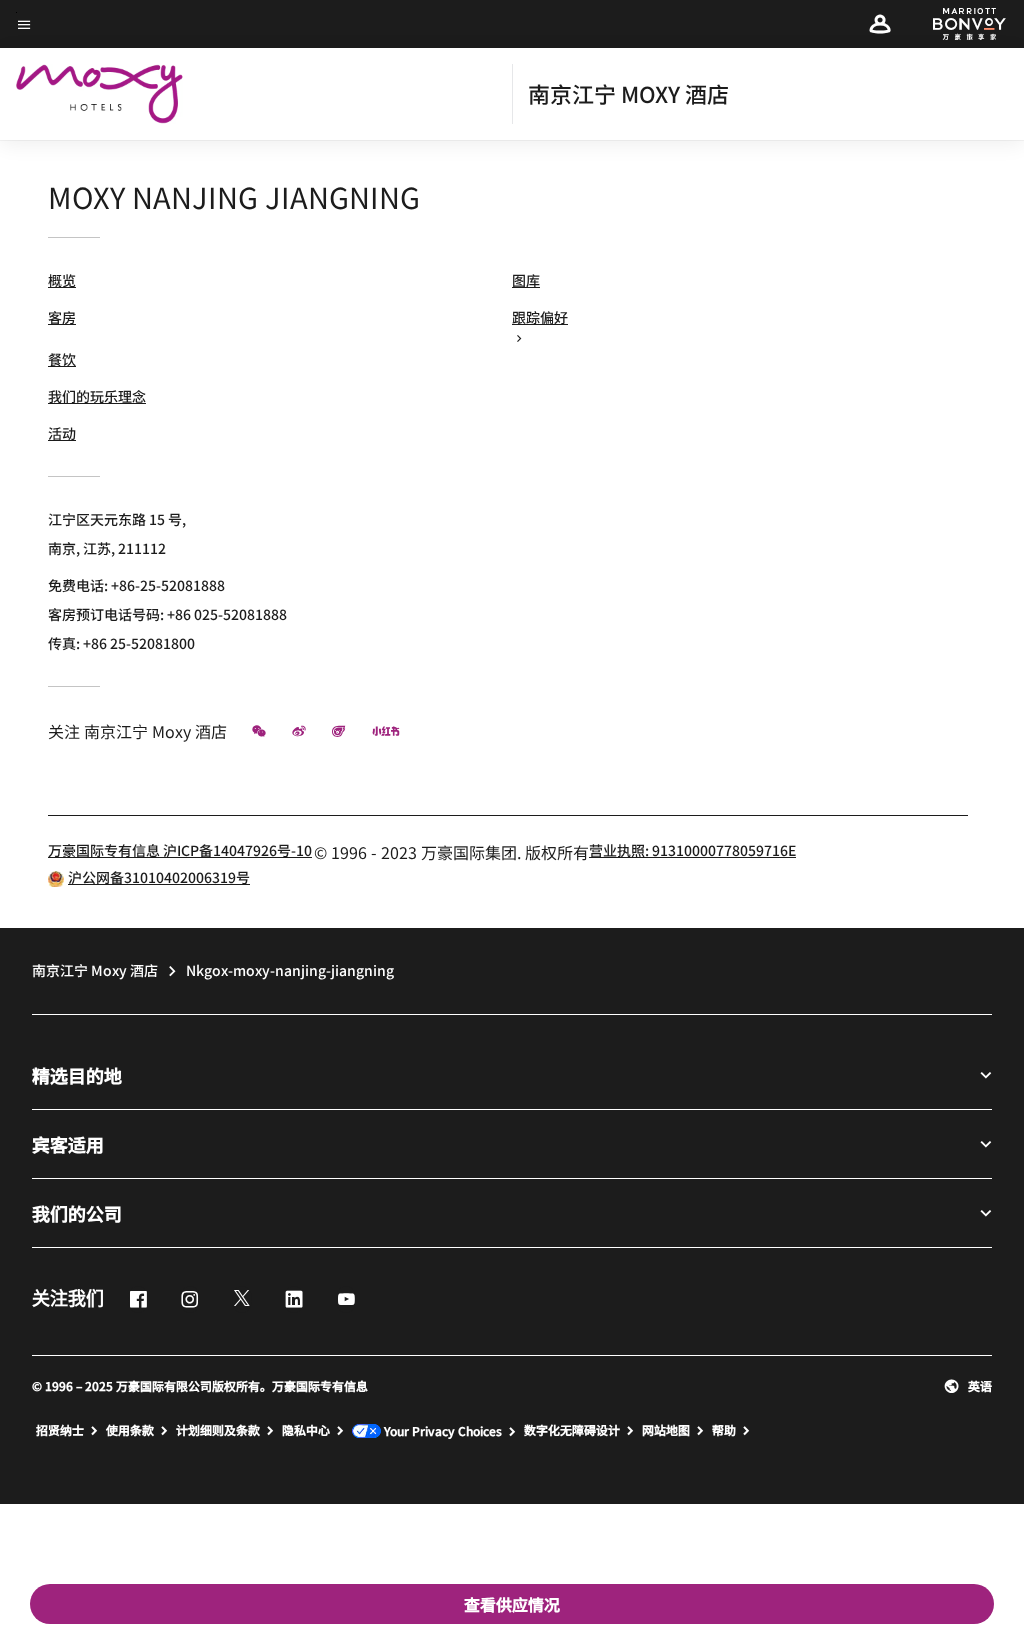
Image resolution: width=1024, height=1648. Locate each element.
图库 (526, 280)
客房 (62, 317)
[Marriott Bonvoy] (958, 24)
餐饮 (62, 359)
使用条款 (130, 1430)
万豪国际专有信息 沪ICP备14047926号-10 (180, 850)
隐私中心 (306, 1430)
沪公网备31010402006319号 (159, 877)
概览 (62, 280)
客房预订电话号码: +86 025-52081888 (167, 614)
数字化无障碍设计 (572, 1430)
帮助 (724, 1430)
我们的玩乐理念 (97, 396)
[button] (880, 24)
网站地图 (666, 1430)
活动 (62, 433)
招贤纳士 (60, 1430)
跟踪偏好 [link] (540, 317)
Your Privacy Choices (441, 1431)
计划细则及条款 (218, 1430)
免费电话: (136, 585)
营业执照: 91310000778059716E (692, 850)
